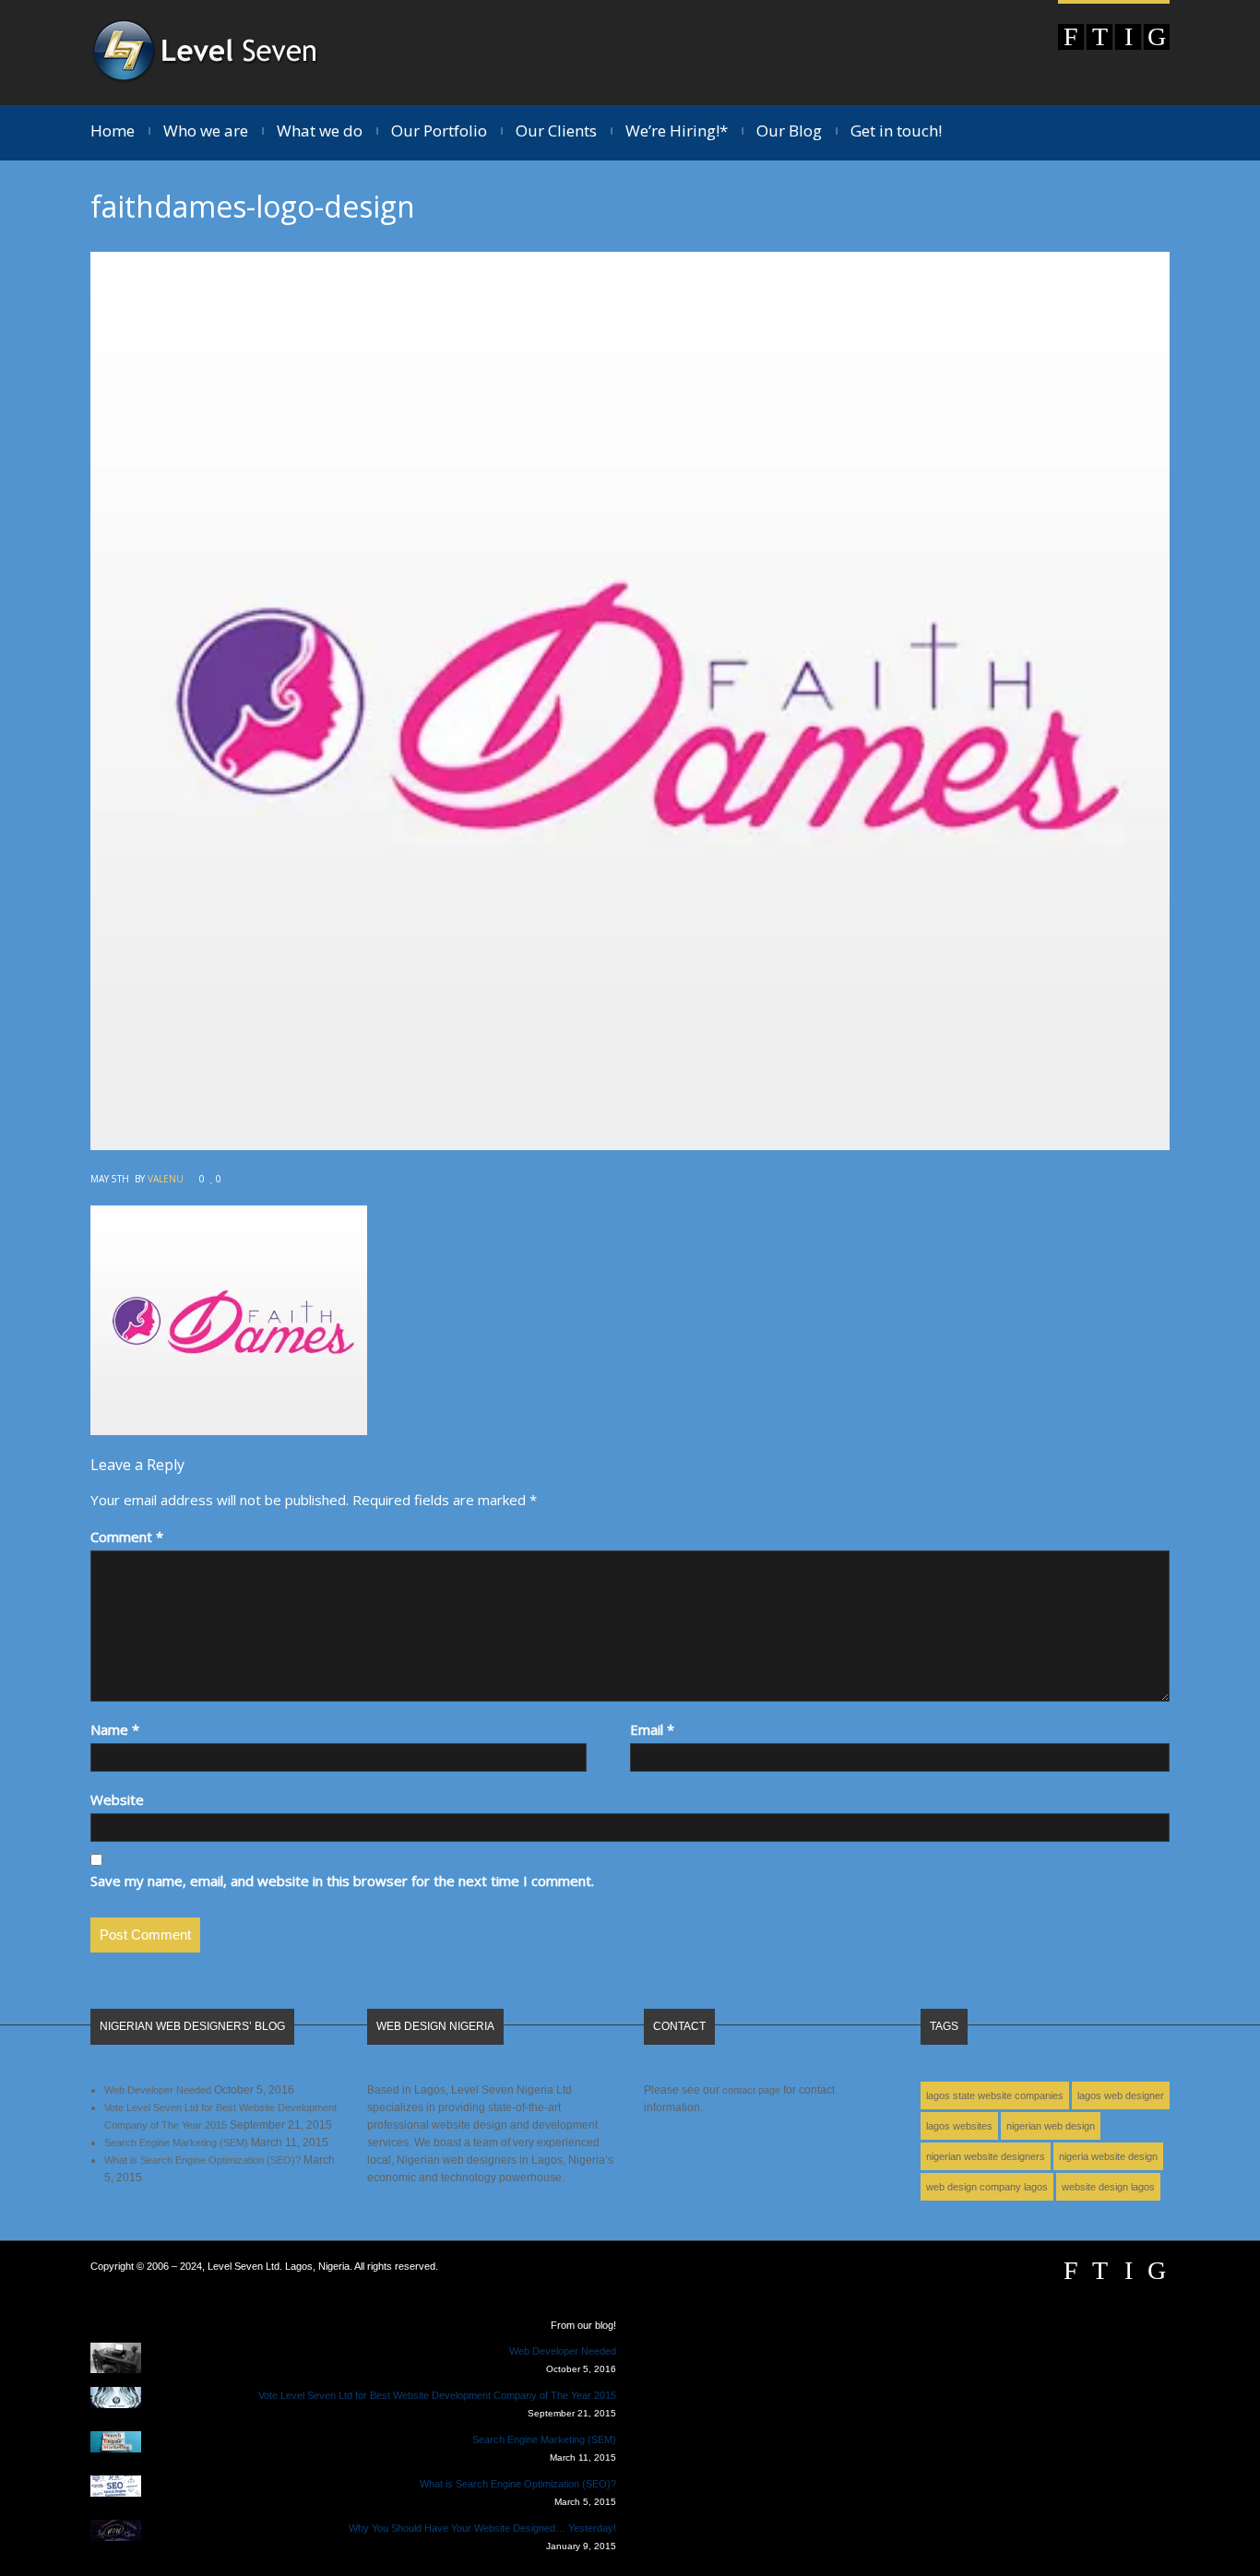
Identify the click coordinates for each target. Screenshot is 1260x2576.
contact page (751, 2090)
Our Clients (556, 131)
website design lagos (1108, 2187)
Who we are (206, 131)
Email (652, 1729)
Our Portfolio (439, 131)
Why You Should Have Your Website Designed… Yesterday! (482, 2528)
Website (117, 1799)
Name (115, 1729)
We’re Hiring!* (677, 131)
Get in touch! (896, 131)
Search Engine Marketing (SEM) (176, 2143)
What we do (320, 131)
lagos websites (959, 2126)
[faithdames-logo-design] (630, 1145)
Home (113, 131)
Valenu (166, 1179)
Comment (127, 1537)
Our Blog (789, 131)
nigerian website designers (986, 2156)
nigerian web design (1051, 2126)
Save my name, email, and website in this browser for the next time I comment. (342, 1881)
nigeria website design (1108, 2156)
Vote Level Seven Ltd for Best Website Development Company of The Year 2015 (437, 2395)
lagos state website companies (995, 2095)
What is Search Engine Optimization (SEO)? (202, 2160)
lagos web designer (1121, 2095)
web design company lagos (987, 2187)
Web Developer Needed (158, 2090)
